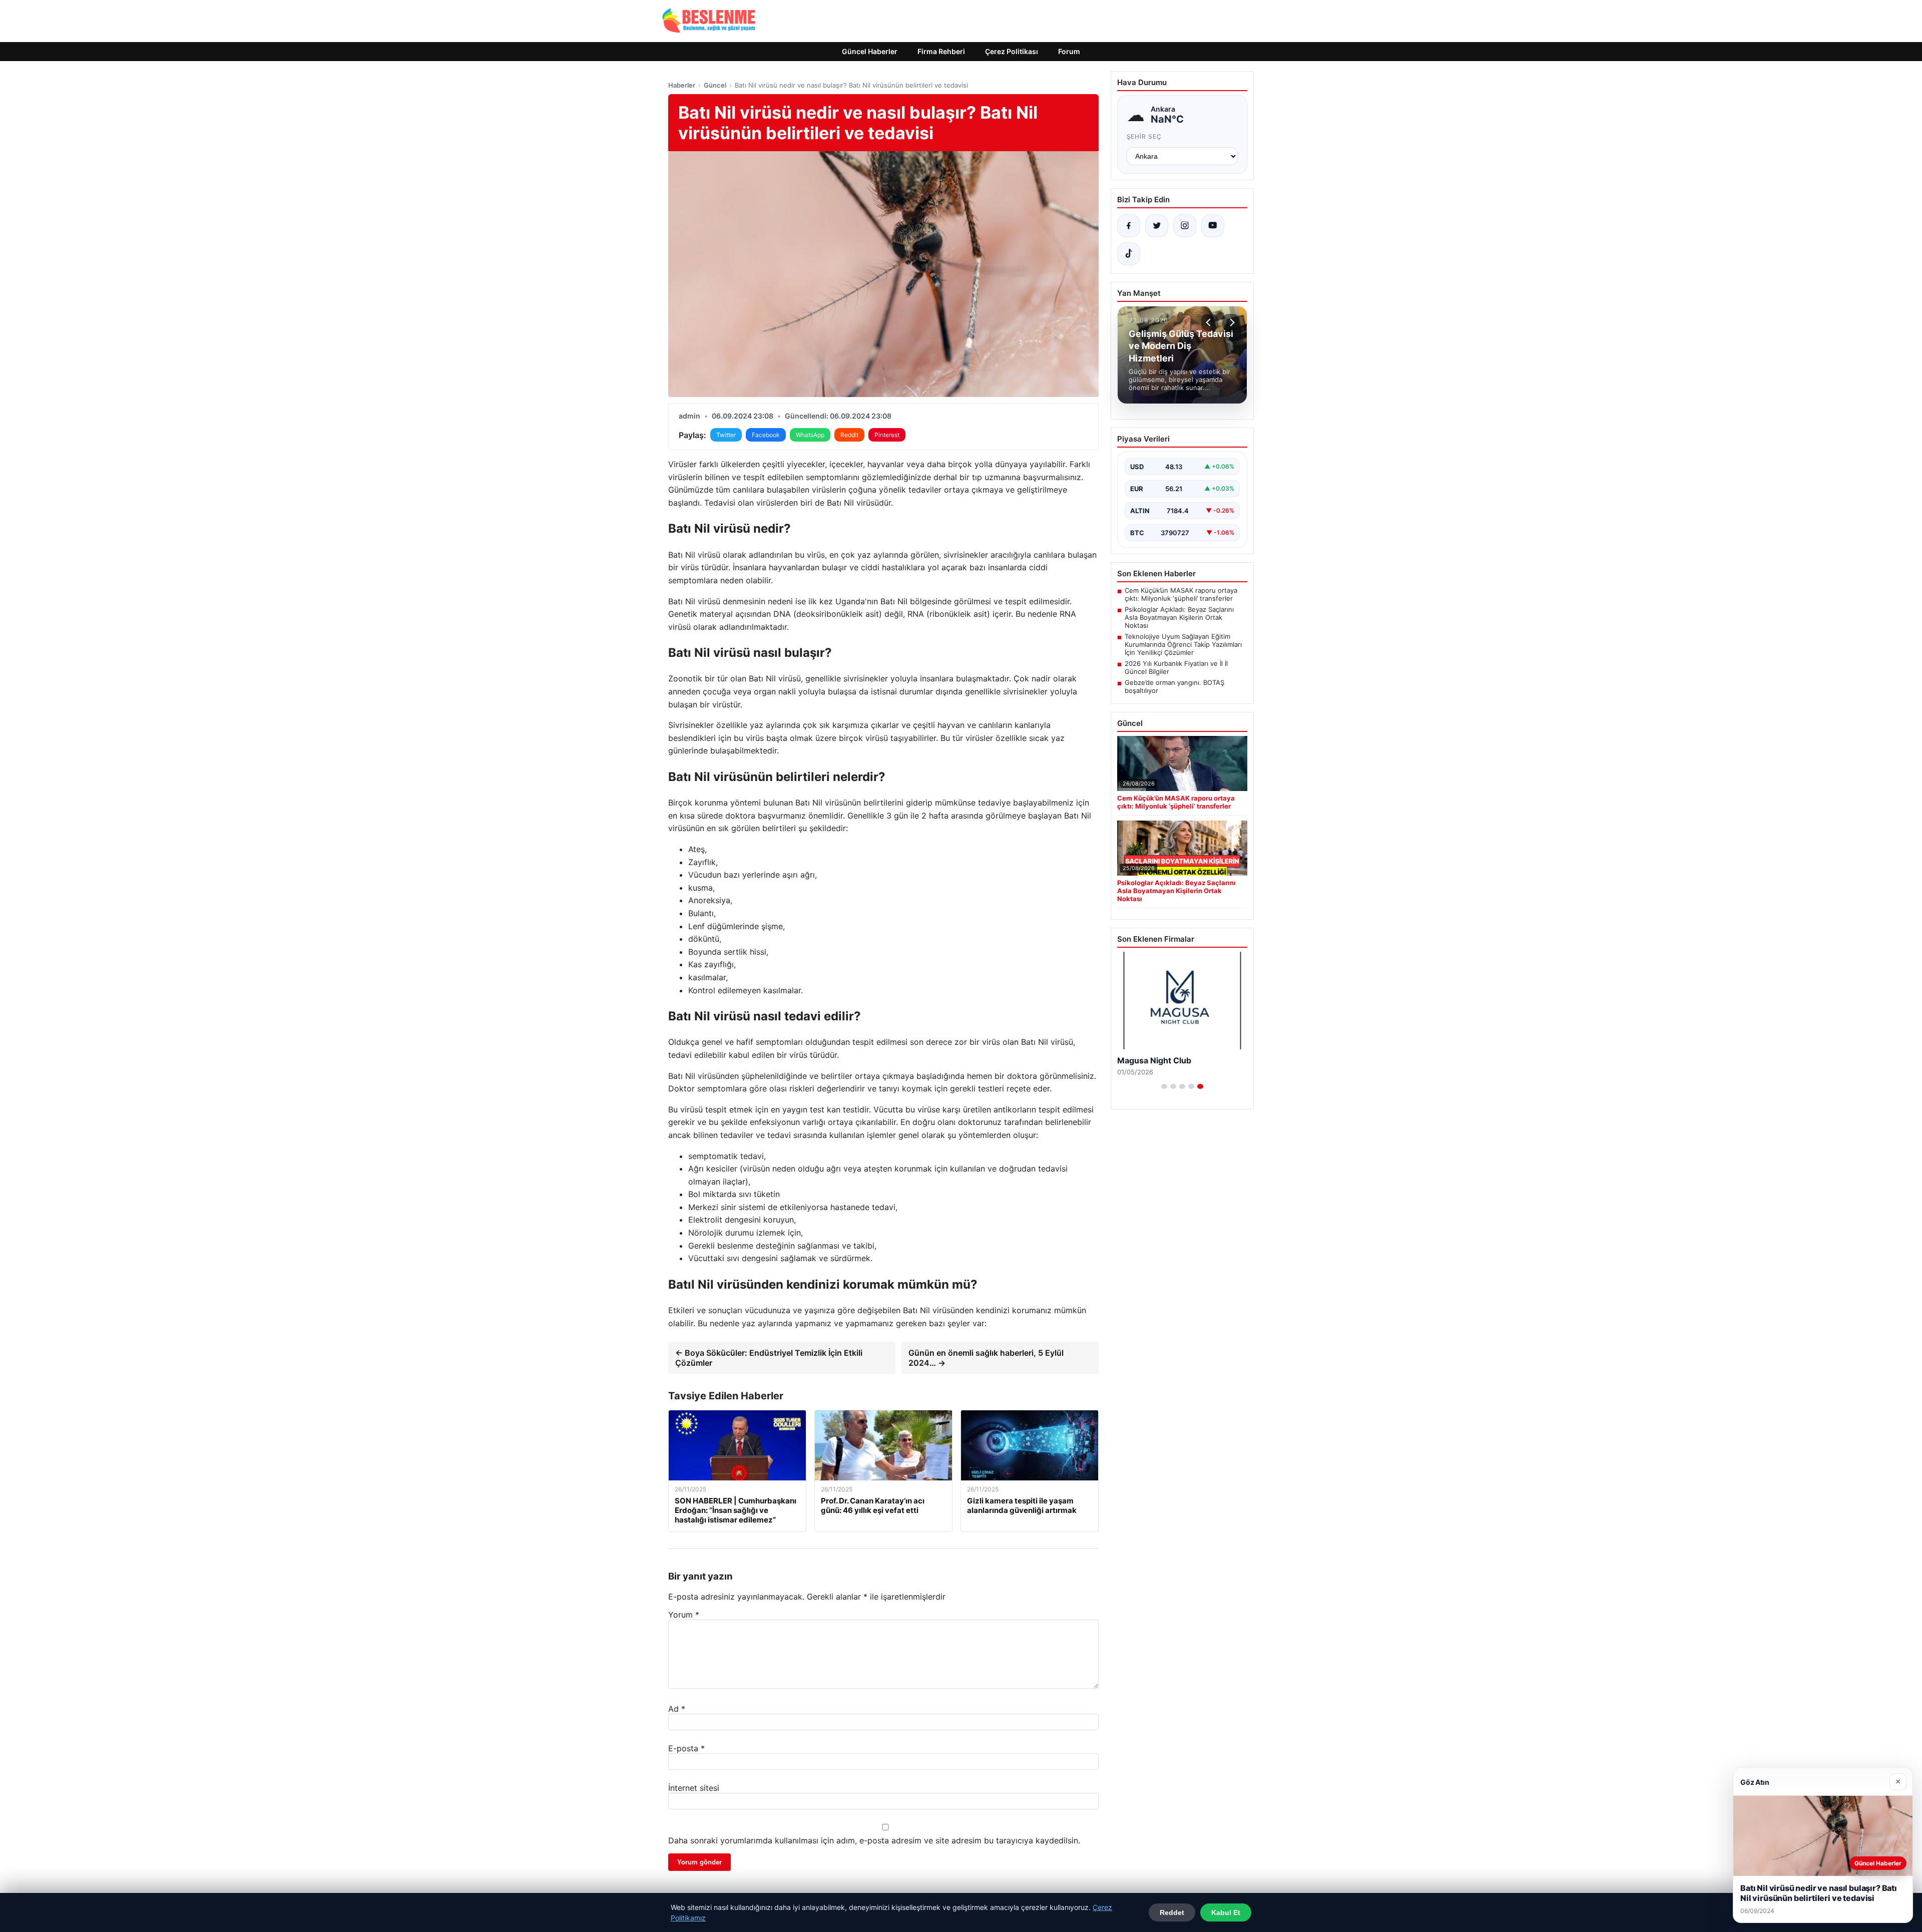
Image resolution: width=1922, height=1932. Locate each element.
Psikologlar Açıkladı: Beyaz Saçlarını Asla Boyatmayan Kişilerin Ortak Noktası (1179, 617)
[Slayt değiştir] (1164, 1086)
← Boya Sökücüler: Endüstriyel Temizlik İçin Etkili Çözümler (769, 1358)
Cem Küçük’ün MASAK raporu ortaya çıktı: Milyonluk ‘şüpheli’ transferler (1181, 594)
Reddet (1172, 1912)
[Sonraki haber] (1231, 322)
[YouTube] (1213, 226)
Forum (1069, 51)
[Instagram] (1185, 226)
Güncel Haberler (870, 51)
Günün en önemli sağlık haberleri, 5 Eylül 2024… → (986, 1358)
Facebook (766, 435)
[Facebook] (1129, 226)
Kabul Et (1226, 1912)
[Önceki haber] (1210, 322)
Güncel (715, 85)
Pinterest (887, 435)
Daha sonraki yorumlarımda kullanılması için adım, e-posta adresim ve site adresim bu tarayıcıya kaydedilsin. (874, 1840)
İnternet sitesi (694, 1788)
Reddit (849, 435)
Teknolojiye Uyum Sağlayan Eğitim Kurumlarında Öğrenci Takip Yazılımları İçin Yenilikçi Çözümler (1183, 644)
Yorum (684, 1615)
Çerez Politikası (1012, 51)
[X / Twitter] (1157, 226)
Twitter (726, 435)
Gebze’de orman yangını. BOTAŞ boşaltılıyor (1174, 686)
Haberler (682, 85)
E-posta (686, 1748)
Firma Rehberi (941, 51)
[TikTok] (1129, 254)
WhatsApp (810, 435)
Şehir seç (1144, 136)
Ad (677, 1709)
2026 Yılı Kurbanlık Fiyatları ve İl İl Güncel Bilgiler (1176, 667)
